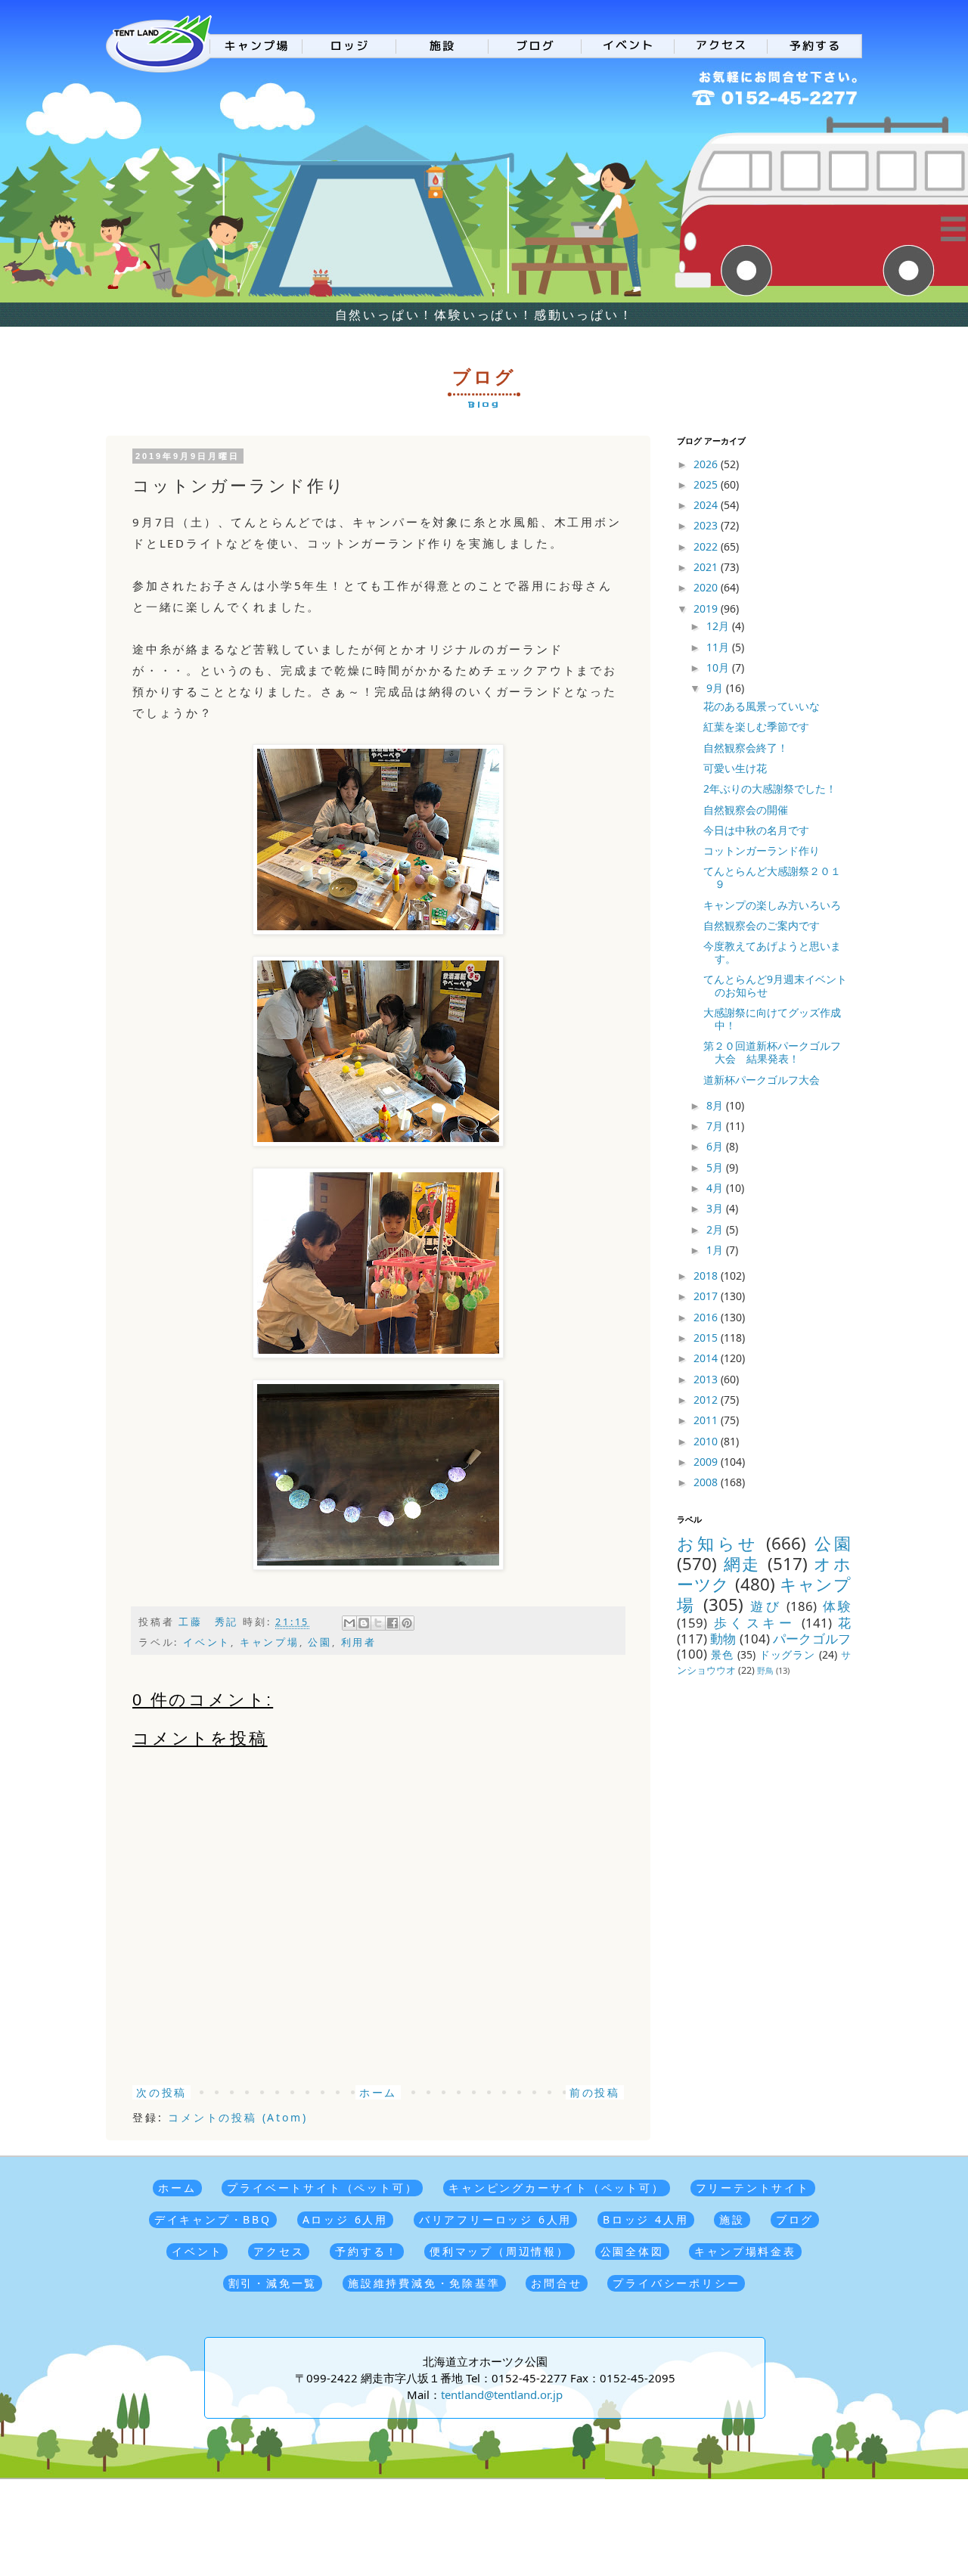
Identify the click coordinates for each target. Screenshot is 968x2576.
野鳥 (765, 1670)
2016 (707, 1317)
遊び (766, 1606)
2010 (707, 1441)
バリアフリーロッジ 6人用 (495, 2219)
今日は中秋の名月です (756, 830)
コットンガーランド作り (762, 850)
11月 (719, 647)
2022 (707, 546)
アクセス (279, 2251)
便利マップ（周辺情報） (500, 2251)
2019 (707, 608)
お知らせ (718, 1543)
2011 (707, 1420)
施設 (732, 2219)
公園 (320, 1642)
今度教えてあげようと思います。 (772, 952)
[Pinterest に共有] (407, 1623)
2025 (707, 484)
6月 (716, 1146)
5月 (716, 1167)
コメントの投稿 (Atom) (237, 2117)
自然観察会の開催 (746, 810)
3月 (716, 1208)
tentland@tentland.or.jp (502, 2394)
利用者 (359, 1642)
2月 (716, 1229)
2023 (707, 525)
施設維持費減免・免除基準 (424, 2283)
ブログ (795, 2219)
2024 (707, 505)
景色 (722, 1654)
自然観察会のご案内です (762, 925)
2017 (707, 1296)
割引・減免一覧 (273, 2283)
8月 (716, 1105)
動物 (723, 1639)
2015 (707, 1338)
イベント (207, 1642)
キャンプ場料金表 (745, 2251)
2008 (707, 1482)
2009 (707, 1462)
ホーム (378, 2092)
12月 (719, 626)
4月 (716, 1188)
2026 (707, 464)
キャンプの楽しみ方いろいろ (772, 905)
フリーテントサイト (753, 2188)
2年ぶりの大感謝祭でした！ (770, 788)
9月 (716, 688)
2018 (707, 1276)
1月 (716, 1250)
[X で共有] (378, 1623)
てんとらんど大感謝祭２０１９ (772, 877)
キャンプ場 (270, 1642)
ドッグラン (788, 1654)
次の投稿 (161, 2092)
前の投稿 (595, 2092)
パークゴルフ (812, 1639)
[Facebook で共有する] (392, 1623)
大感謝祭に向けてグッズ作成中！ (772, 1019)
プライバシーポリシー (676, 2283)
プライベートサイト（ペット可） (322, 2188)
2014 (707, 1358)
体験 (837, 1606)
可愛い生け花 (735, 768)
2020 (707, 587)
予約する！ (367, 2251)
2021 (707, 567)
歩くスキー (755, 1623)
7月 (716, 1126)
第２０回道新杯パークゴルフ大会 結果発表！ (772, 1052)
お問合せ (556, 2283)
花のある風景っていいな (762, 706)
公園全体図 (632, 2251)
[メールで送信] (349, 1623)
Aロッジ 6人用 (345, 2219)
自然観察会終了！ (746, 748)
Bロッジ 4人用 (645, 2219)
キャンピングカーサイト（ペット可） (557, 2188)
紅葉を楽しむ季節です (756, 726)
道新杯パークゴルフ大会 (762, 1080)
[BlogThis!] (364, 1623)
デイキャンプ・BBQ (213, 2219)
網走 (742, 1564)
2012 (707, 1400)
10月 (719, 667)
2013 (707, 1379)
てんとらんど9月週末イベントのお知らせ (775, 985)
